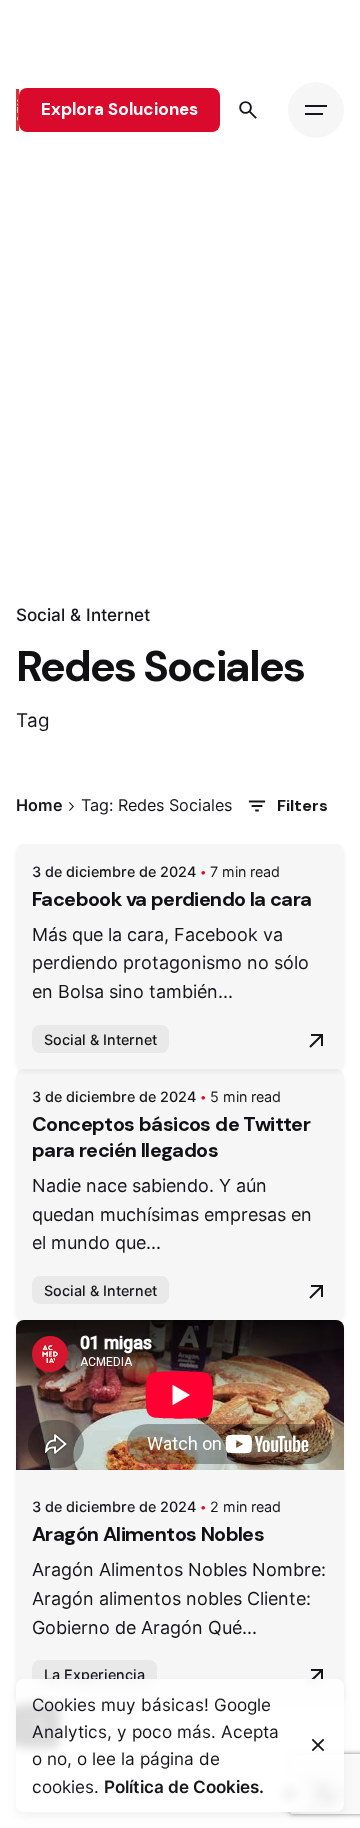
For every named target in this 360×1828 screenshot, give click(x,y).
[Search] (248, 110)
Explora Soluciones (119, 109)
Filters (302, 805)
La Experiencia (94, 1674)
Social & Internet (83, 614)
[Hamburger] (316, 110)
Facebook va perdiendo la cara (172, 899)
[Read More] (316, 1041)
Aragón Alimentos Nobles (148, 1534)
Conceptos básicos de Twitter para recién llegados (171, 1137)
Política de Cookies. (184, 1786)
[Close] (318, 1745)
